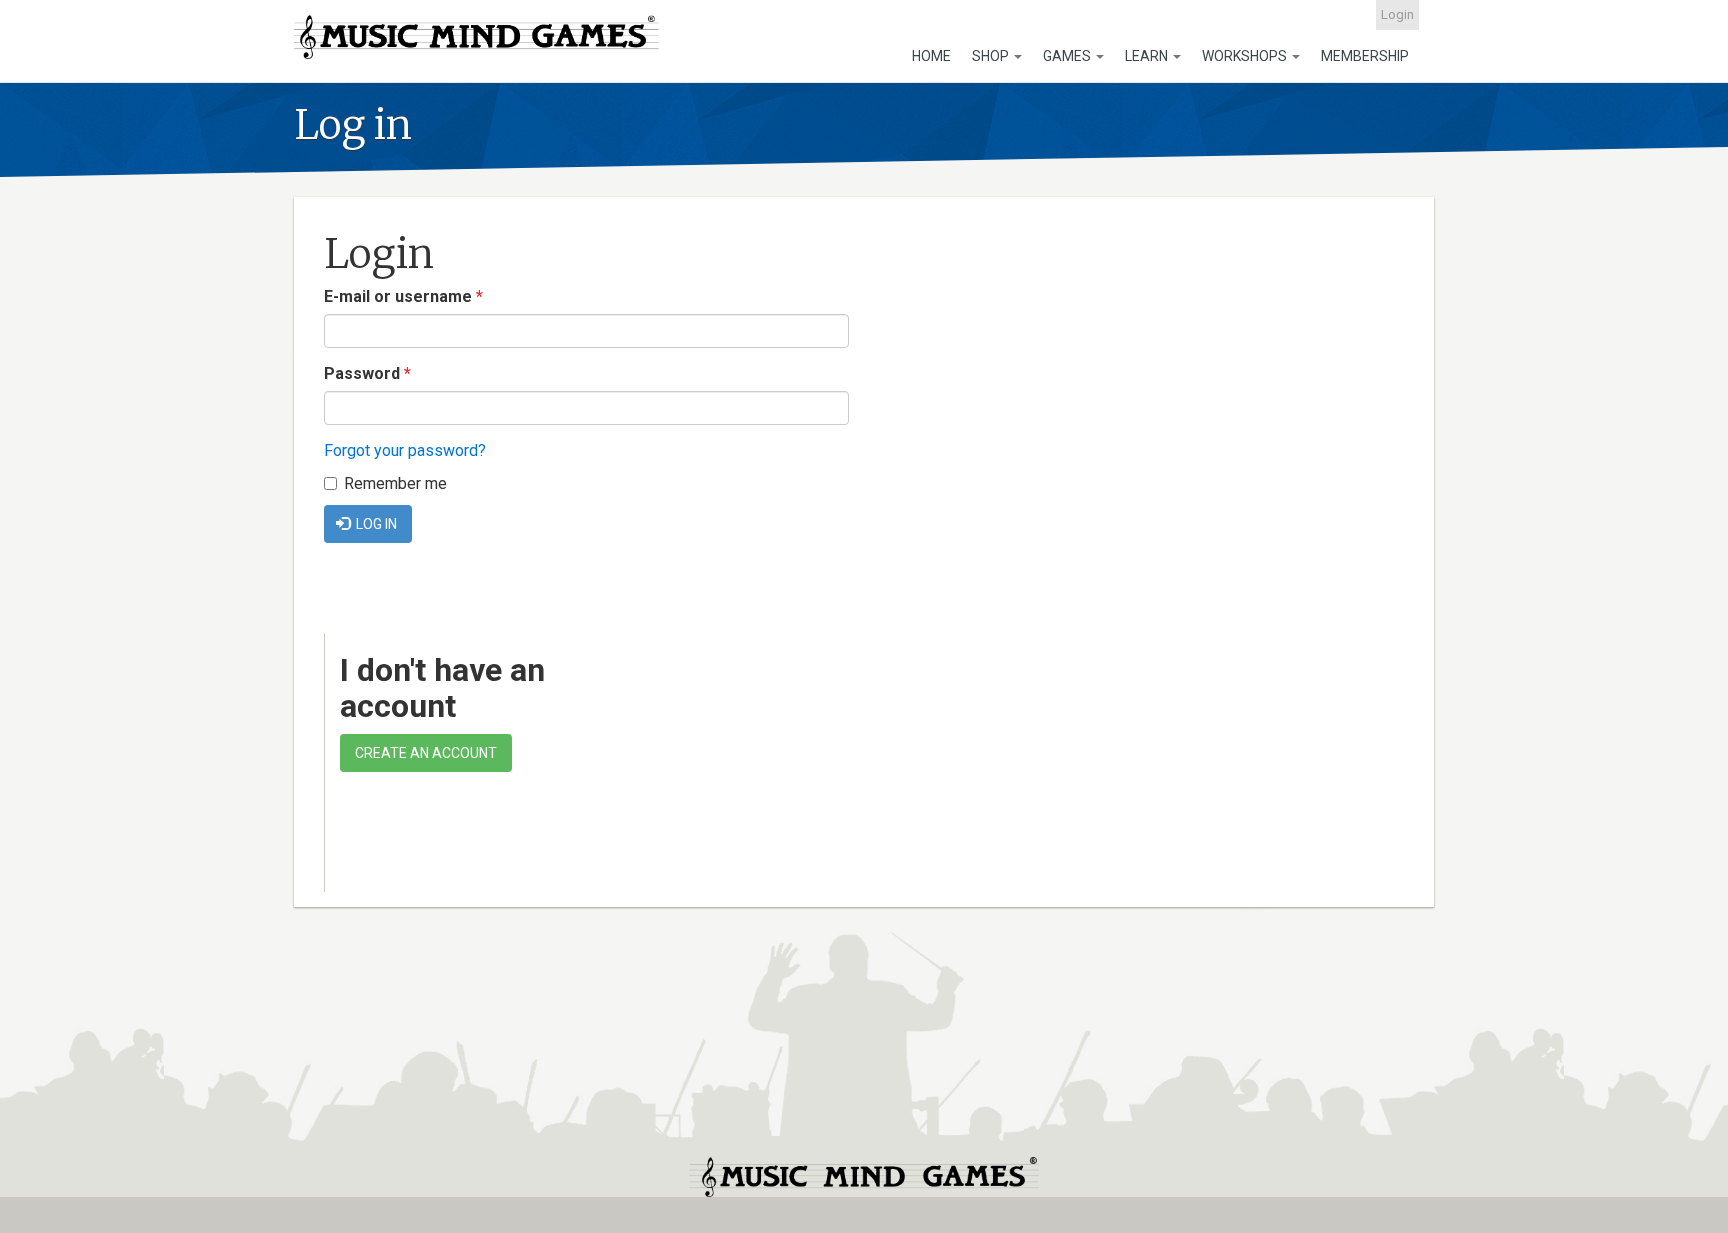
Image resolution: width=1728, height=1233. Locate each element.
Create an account (426, 753)
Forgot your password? (405, 450)
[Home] (476, 37)
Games (1068, 56)
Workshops (1246, 56)
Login (1397, 14)
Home (931, 56)
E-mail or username (403, 296)
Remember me (395, 483)
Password (367, 373)
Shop (992, 56)
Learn (1148, 56)
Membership (1365, 56)
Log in (375, 524)
